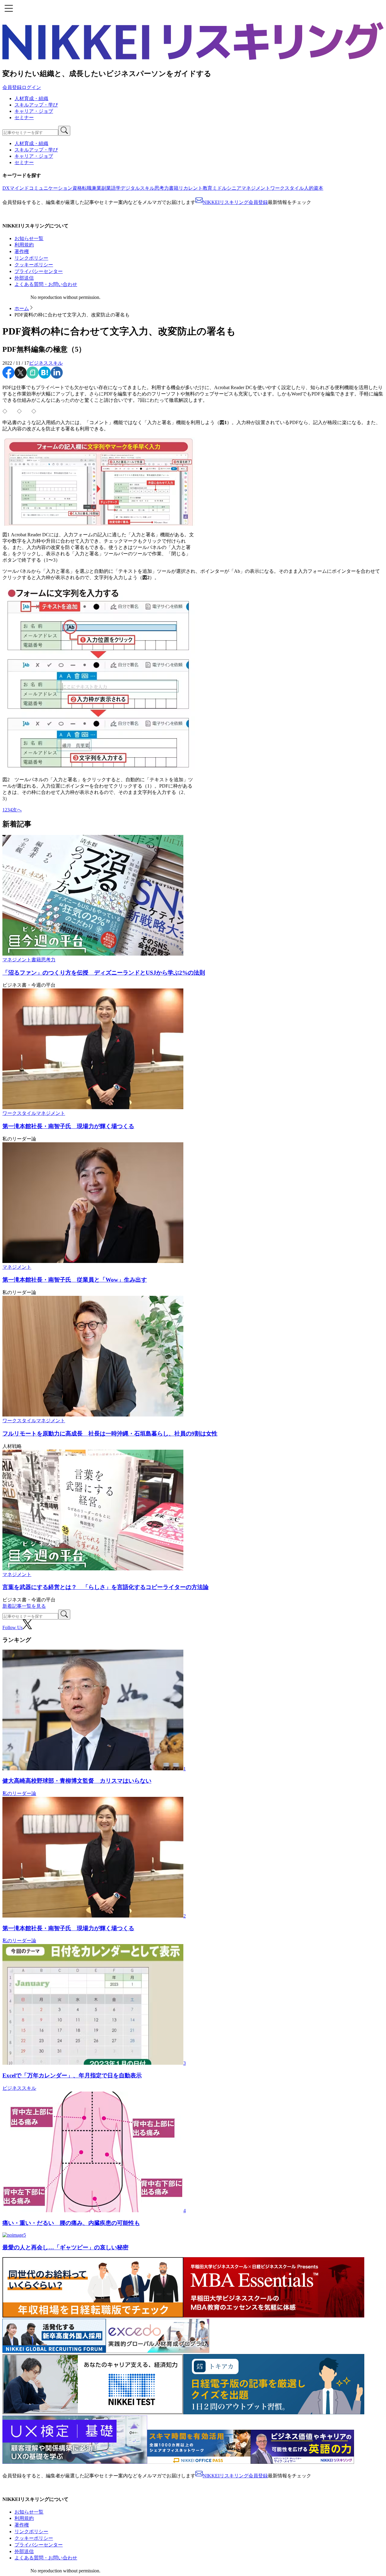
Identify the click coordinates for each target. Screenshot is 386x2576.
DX (6, 188)
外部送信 (24, 278)
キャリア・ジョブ (34, 111)
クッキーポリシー (34, 265)
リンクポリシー (31, 258)
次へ (17, 810)
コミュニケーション (51, 188)
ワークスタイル (287, 188)
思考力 (162, 188)
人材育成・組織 (31, 98)
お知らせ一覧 (29, 238)
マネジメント (256, 188)
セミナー (24, 117)
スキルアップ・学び (36, 105)
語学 (116, 188)
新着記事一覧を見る (24, 1606)
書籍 (174, 188)
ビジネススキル (46, 363)
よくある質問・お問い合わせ (46, 284)
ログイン (31, 87)
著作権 (22, 251)
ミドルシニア (227, 188)
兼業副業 (101, 188)
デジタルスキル (138, 188)
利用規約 (24, 245)
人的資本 (314, 188)
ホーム (22, 308)
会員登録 (12, 87)
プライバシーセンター (39, 271)
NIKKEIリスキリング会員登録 (235, 202)
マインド (19, 188)
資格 (77, 188)
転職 (87, 188)
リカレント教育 (195, 188)
